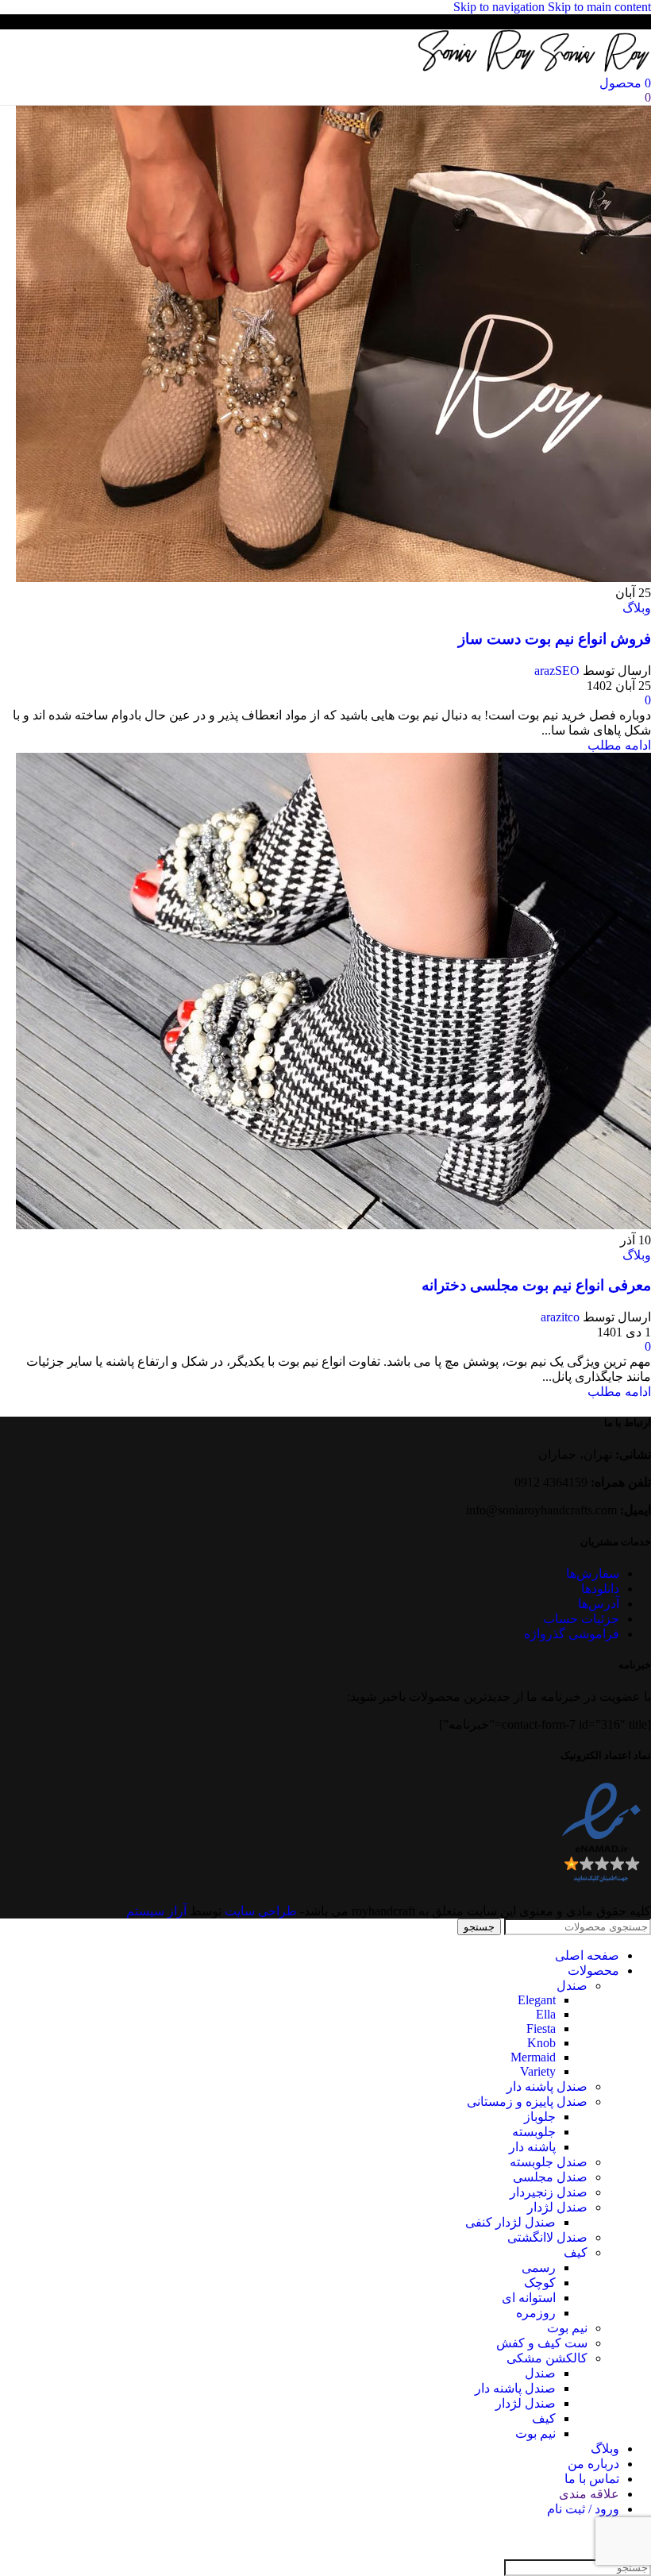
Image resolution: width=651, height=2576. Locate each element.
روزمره (536, 2313)
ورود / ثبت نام (583, 2509)
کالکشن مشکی (547, 2358)
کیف (576, 2252)
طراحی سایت (261, 1911)
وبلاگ (637, 608)
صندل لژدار (557, 2207)
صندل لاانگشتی (547, 2237)
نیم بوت (567, 2328)
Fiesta (541, 2028)
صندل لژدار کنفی (510, 2222)
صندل (572, 1986)
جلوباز (540, 2117)
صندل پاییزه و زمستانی (527, 2102)
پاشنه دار (532, 2147)
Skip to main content (599, 7)
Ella (546, 2014)
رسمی (539, 2267)
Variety (538, 2071)
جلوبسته (534, 2132)
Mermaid (533, 2057)
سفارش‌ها (593, 1573)
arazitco (560, 1317)
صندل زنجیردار (549, 2192)
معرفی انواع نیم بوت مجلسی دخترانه (536, 1285)
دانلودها (600, 1589)
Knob (541, 2043)
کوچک (540, 2283)
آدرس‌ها (599, 1604)
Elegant (537, 2000)
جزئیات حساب (581, 1619)
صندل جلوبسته (549, 2162)
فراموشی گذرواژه (572, 1634)
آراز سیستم (156, 1911)
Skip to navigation (501, 7)
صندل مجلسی (550, 2177)
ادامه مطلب (619, 745)
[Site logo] (594, 68)
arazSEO (557, 671)
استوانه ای (529, 2298)
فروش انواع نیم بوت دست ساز (555, 639)
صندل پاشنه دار (547, 2086)
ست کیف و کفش (542, 2343)
